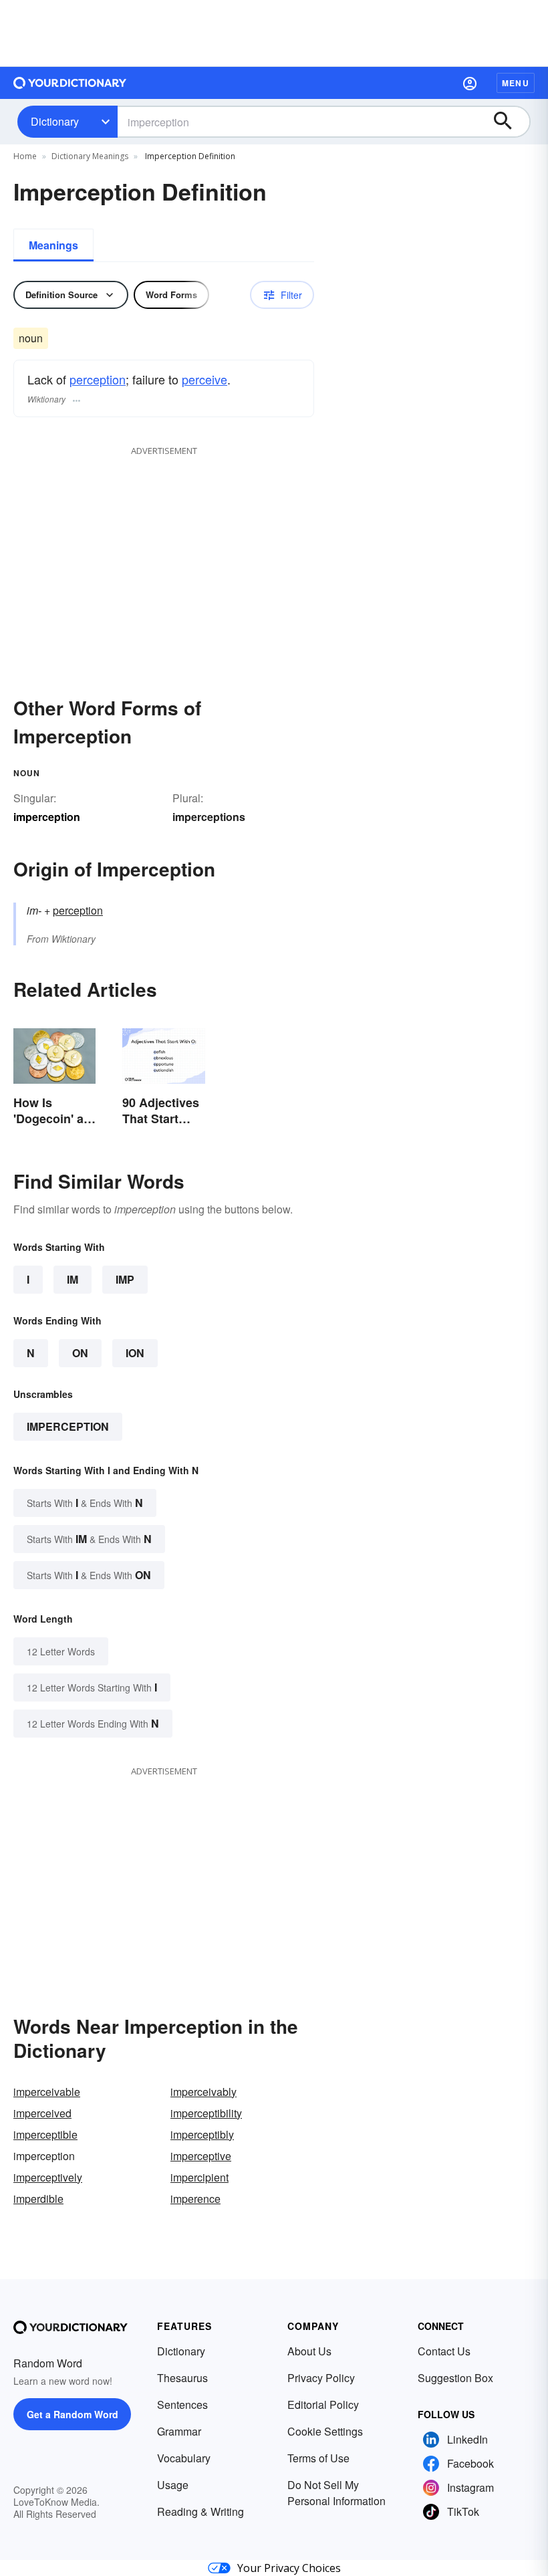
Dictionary (55, 121)
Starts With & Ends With (85, 1503)
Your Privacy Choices (289, 2568)
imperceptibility (206, 2113)
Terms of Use (318, 2458)
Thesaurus (182, 2378)
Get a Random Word (73, 2414)
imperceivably (203, 2092)
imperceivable (47, 2092)
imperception (68, 1426)
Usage (173, 2485)
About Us (309, 2351)
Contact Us (444, 2351)
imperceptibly (202, 2134)
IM (73, 1279)
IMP (125, 1279)
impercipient (199, 2177)
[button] (470, 83)
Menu (516, 83)
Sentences (182, 2405)
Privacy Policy (321, 2378)
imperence (195, 2199)
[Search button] (509, 122)
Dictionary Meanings (90, 156)
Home (25, 156)
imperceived (42, 2113)
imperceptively (48, 2177)
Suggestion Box (455, 2378)
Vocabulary (184, 2458)
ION (135, 1353)
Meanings (53, 245)
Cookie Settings (325, 2431)
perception (98, 379)
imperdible (38, 2199)
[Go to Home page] (70, 83)
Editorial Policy (323, 2405)
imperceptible (45, 2134)
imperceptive (201, 2156)
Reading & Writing (200, 2511)
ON (80, 1353)
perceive (204, 379)
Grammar (179, 2431)
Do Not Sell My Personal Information (336, 2493)
